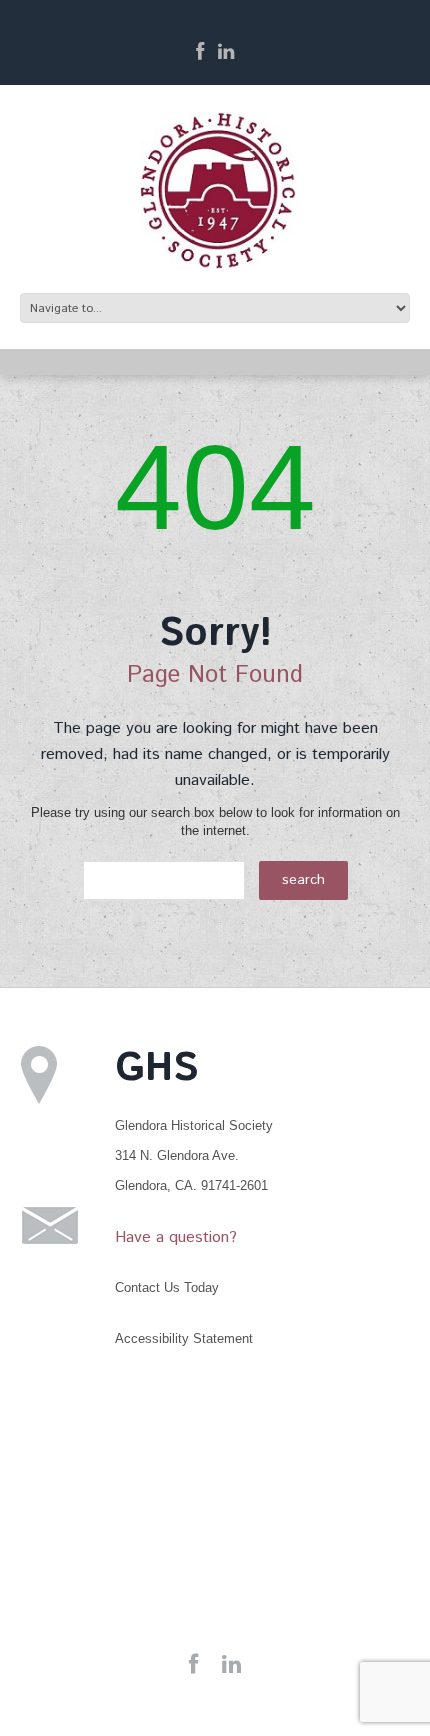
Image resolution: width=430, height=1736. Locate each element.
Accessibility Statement (184, 1338)
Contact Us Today (167, 1287)
